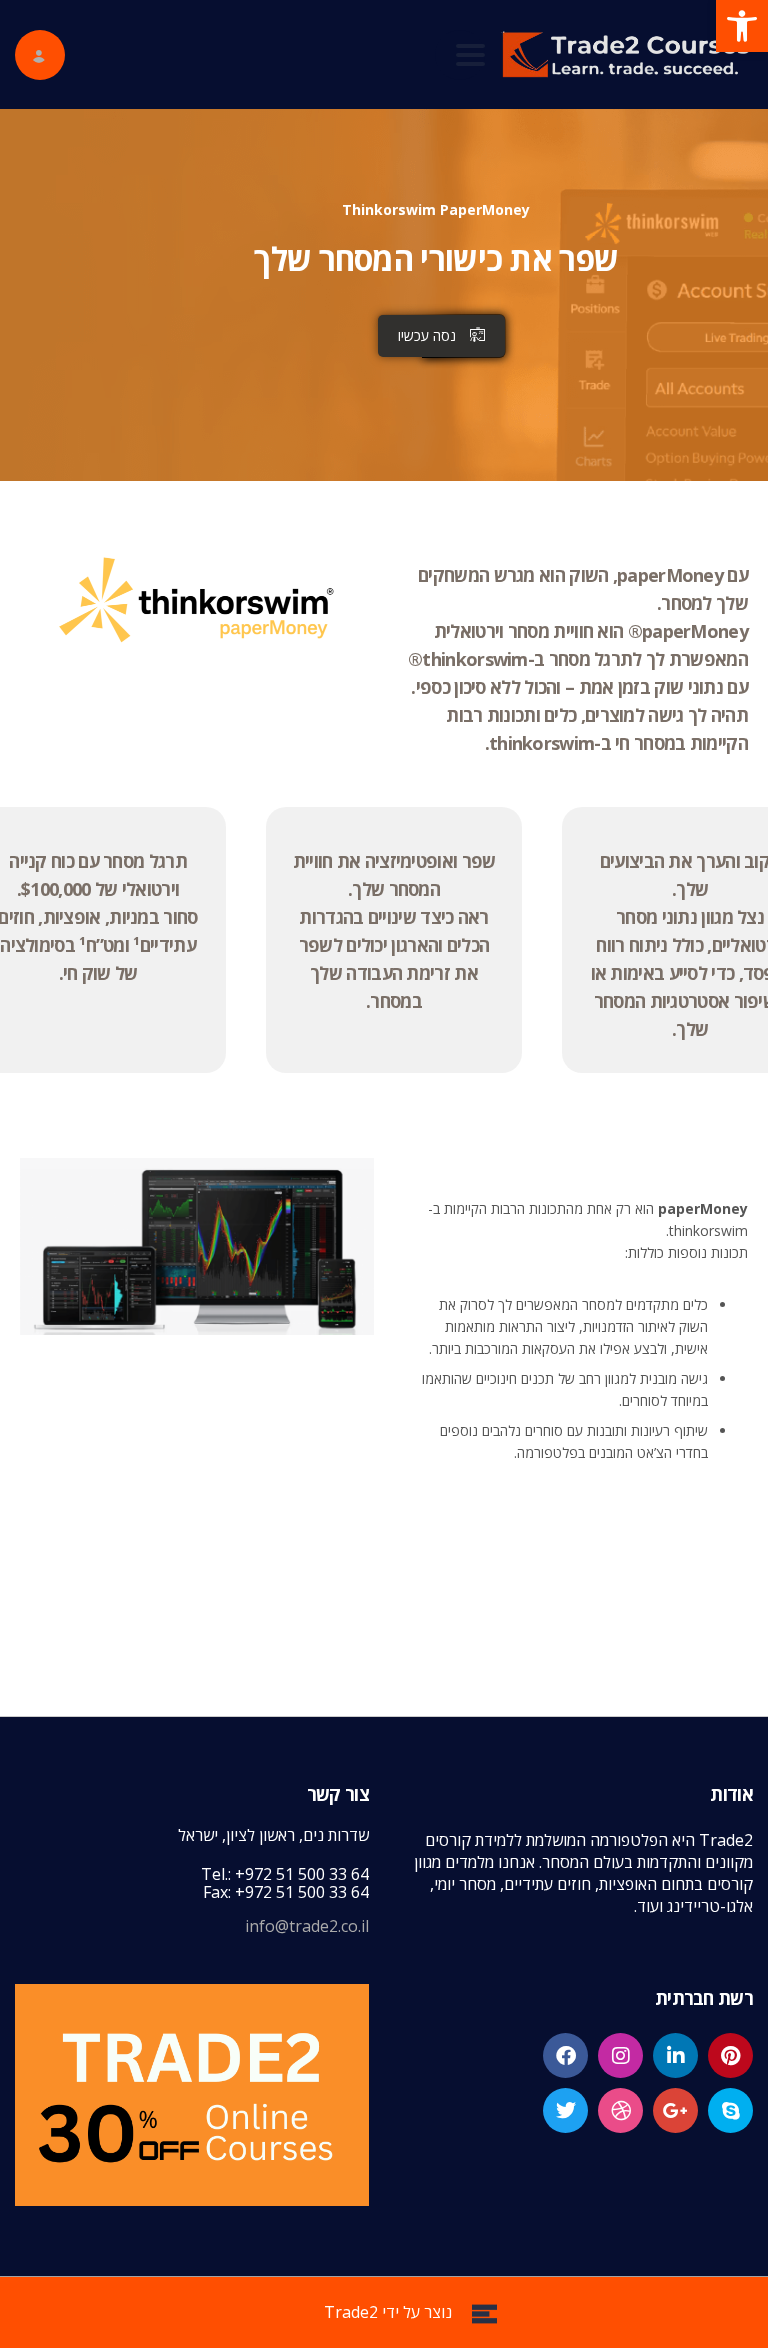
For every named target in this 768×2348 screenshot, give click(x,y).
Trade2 (351, 2312)
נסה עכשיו (427, 335)
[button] (742, 26)
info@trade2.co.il (307, 1926)
